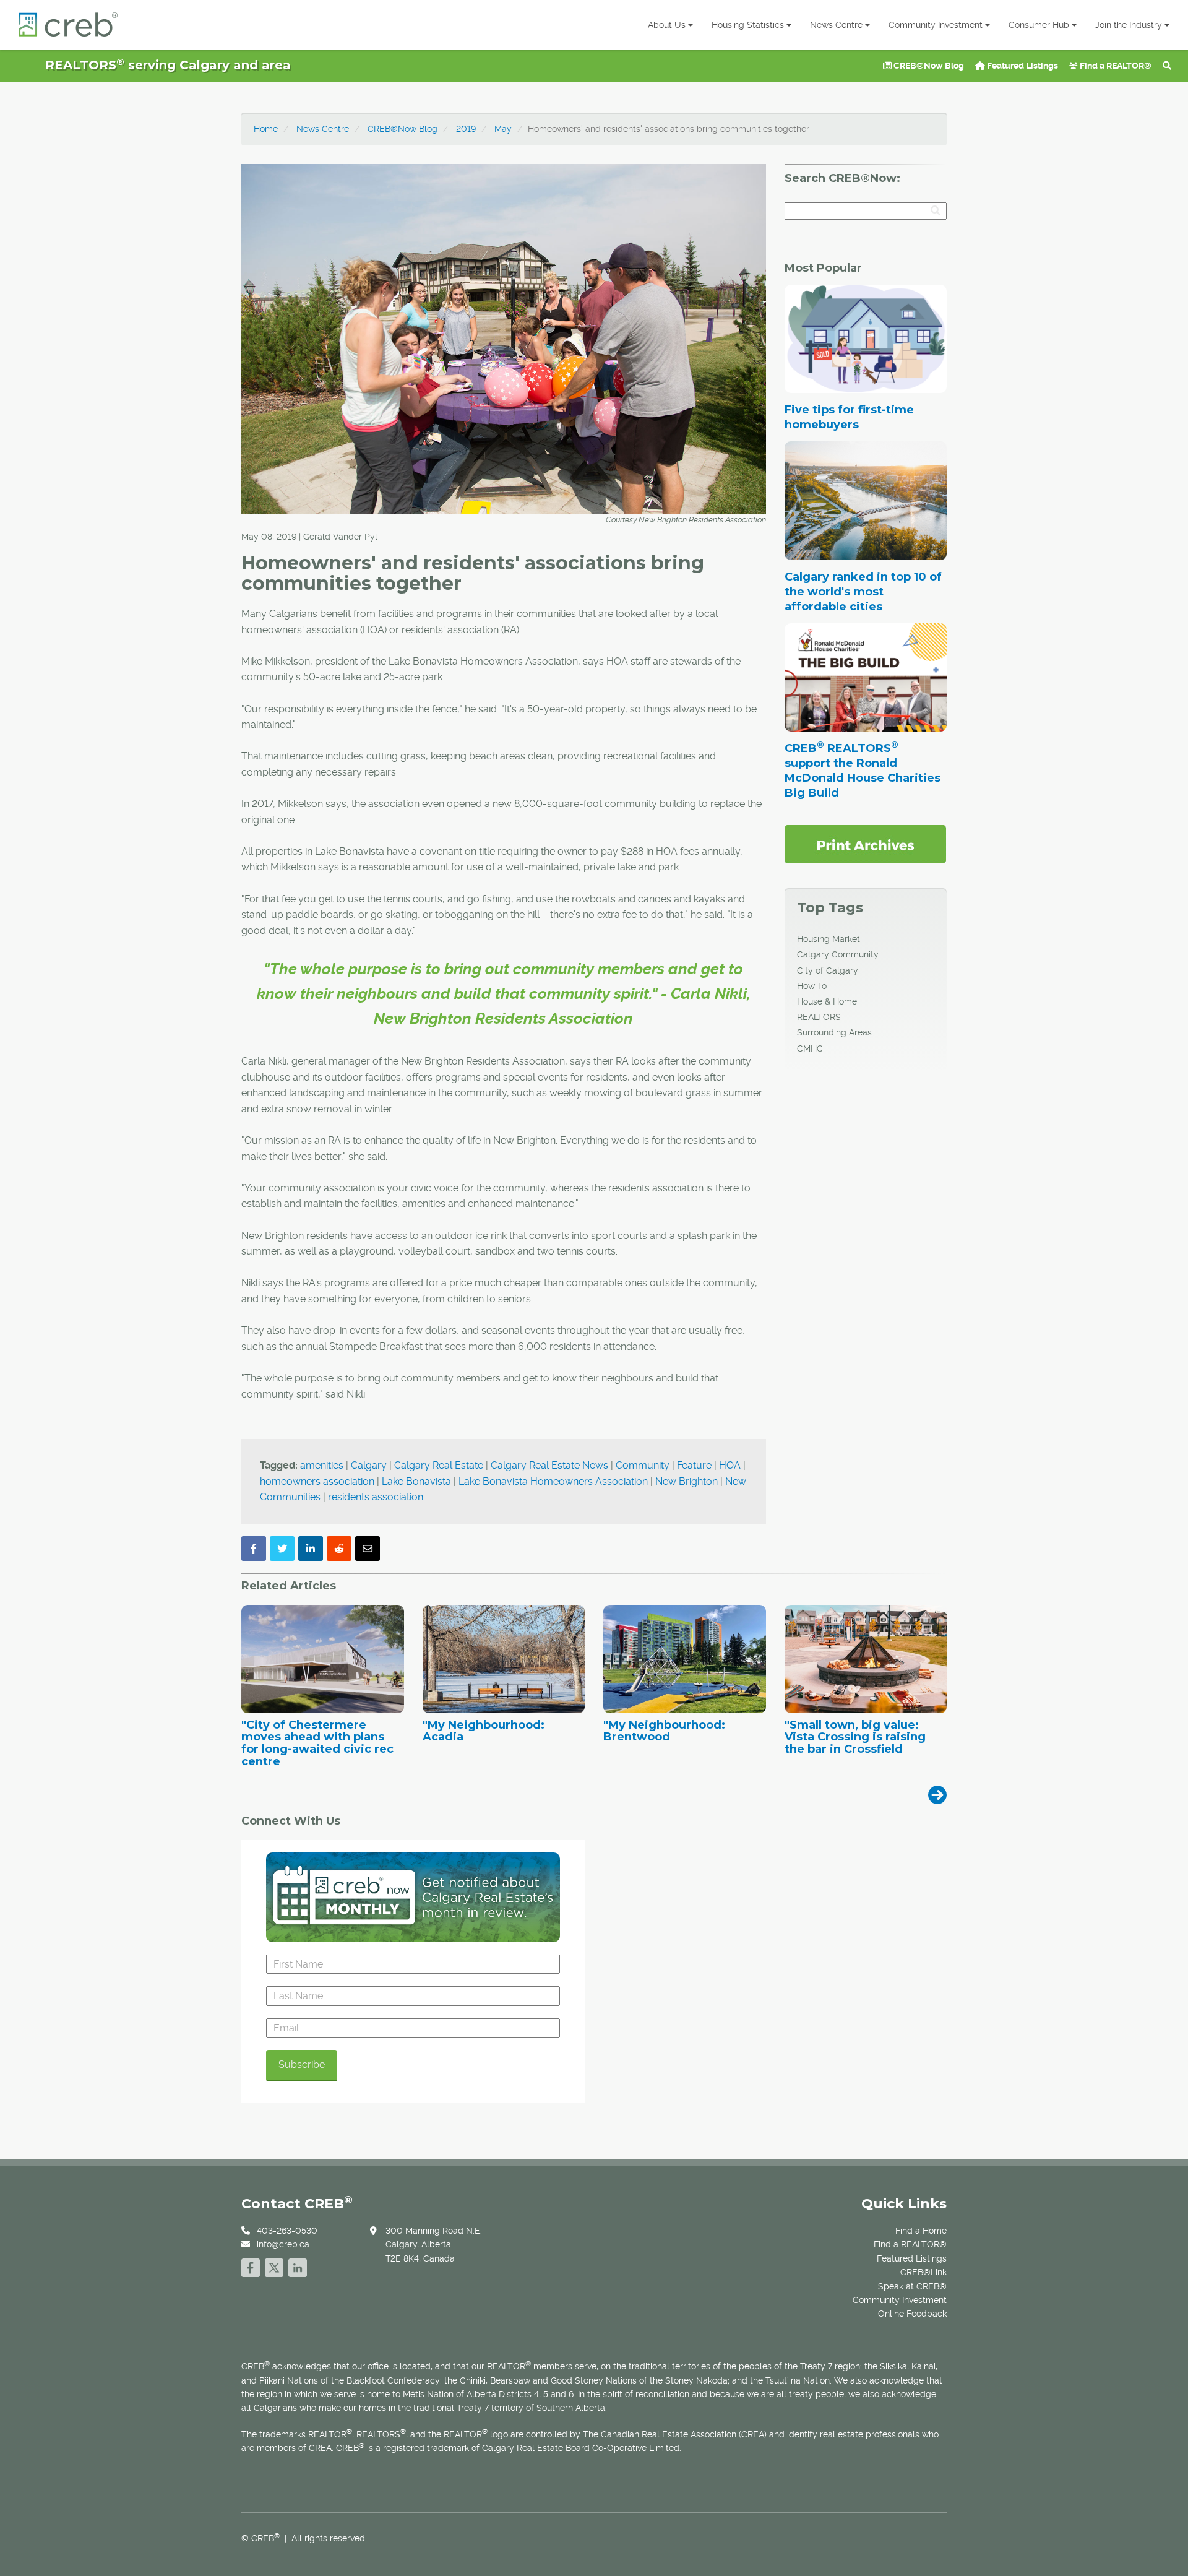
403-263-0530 (287, 2231)
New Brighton (687, 1481)
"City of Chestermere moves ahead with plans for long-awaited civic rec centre (317, 1744)
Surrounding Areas (834, 1032)
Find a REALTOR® (1115, 66)
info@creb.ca (283, 2244)
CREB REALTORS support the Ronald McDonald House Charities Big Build (863, 771)
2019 (466, 129)
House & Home (827, 1001)
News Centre (836, 25)
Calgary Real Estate (439, 1465)
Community (643, 1465)
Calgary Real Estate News (549, 1465)
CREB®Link (923, 2272)
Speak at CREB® (912, 2286)
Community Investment (936, 25)
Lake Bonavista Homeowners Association (553, 1481)
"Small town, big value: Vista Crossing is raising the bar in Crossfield (855, 1738)
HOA (730, 1465)
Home (266, 129)
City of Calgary (828, 970)
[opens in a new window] (865, 844)
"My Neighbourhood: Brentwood (664, 1732)
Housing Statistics (748, 25)
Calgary (369, 1465)
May (503, 129)
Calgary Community (838, 954)
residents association (376, 1497)
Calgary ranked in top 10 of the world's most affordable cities (863, 592)
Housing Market (829, 939)
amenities (322, 1465)
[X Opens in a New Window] (274, 2266)
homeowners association (317, 1481)
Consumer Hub (1039, 25)
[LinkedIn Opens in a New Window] (298, 2266)
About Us (667, 25)
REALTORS (819, 1017)
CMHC (810, 1048)
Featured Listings (1022, 66)
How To (812, 986)
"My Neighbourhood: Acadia (484, 1732)
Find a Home (921, 2231)
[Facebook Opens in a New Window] (251, 2266)
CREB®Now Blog (928, 66)
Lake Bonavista (416, 1481)
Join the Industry (1129, 25)
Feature (694, 1465)
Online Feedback (912, 2314)
